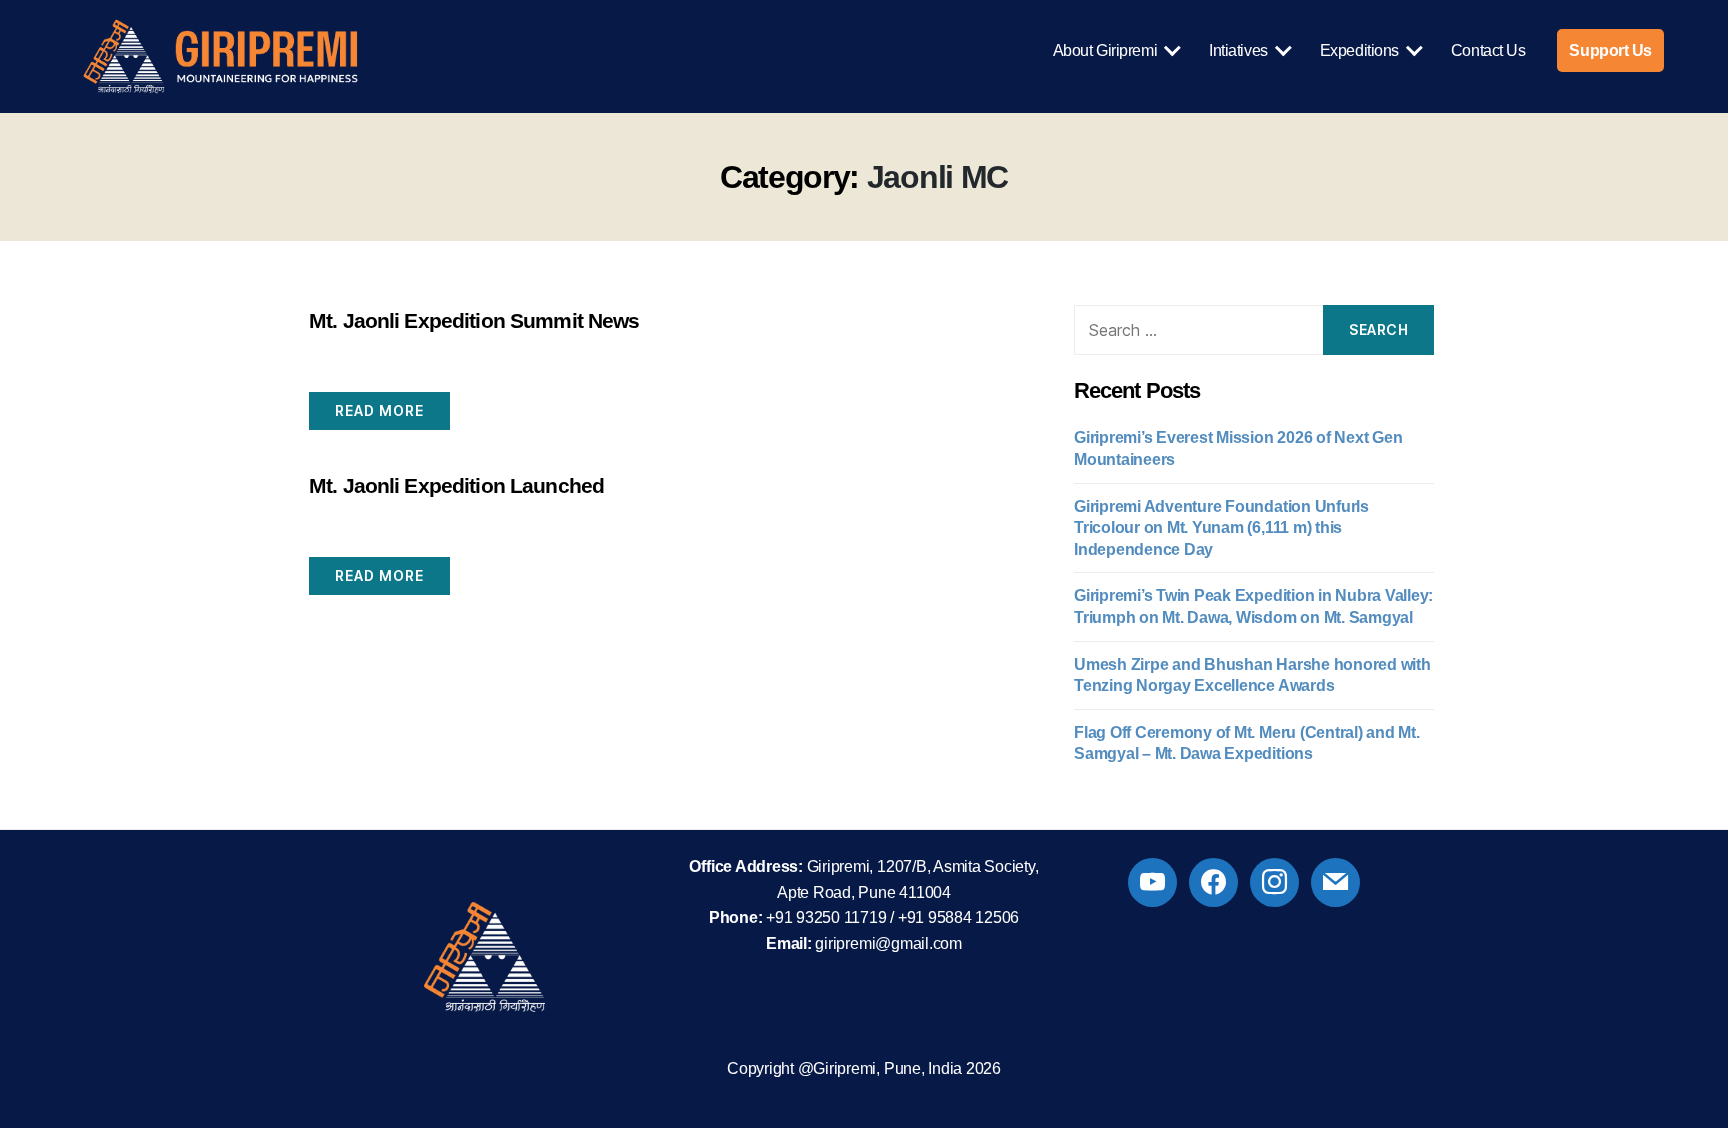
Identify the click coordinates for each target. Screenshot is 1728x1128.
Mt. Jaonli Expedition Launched (456, 485)
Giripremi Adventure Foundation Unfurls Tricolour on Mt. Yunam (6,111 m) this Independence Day (1221, 528)
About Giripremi (1105, 50)
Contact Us (1488, 50)
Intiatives (1238, 50)
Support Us (1610, 50)
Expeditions (1359, 50)
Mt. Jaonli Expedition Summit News (474, 320)
